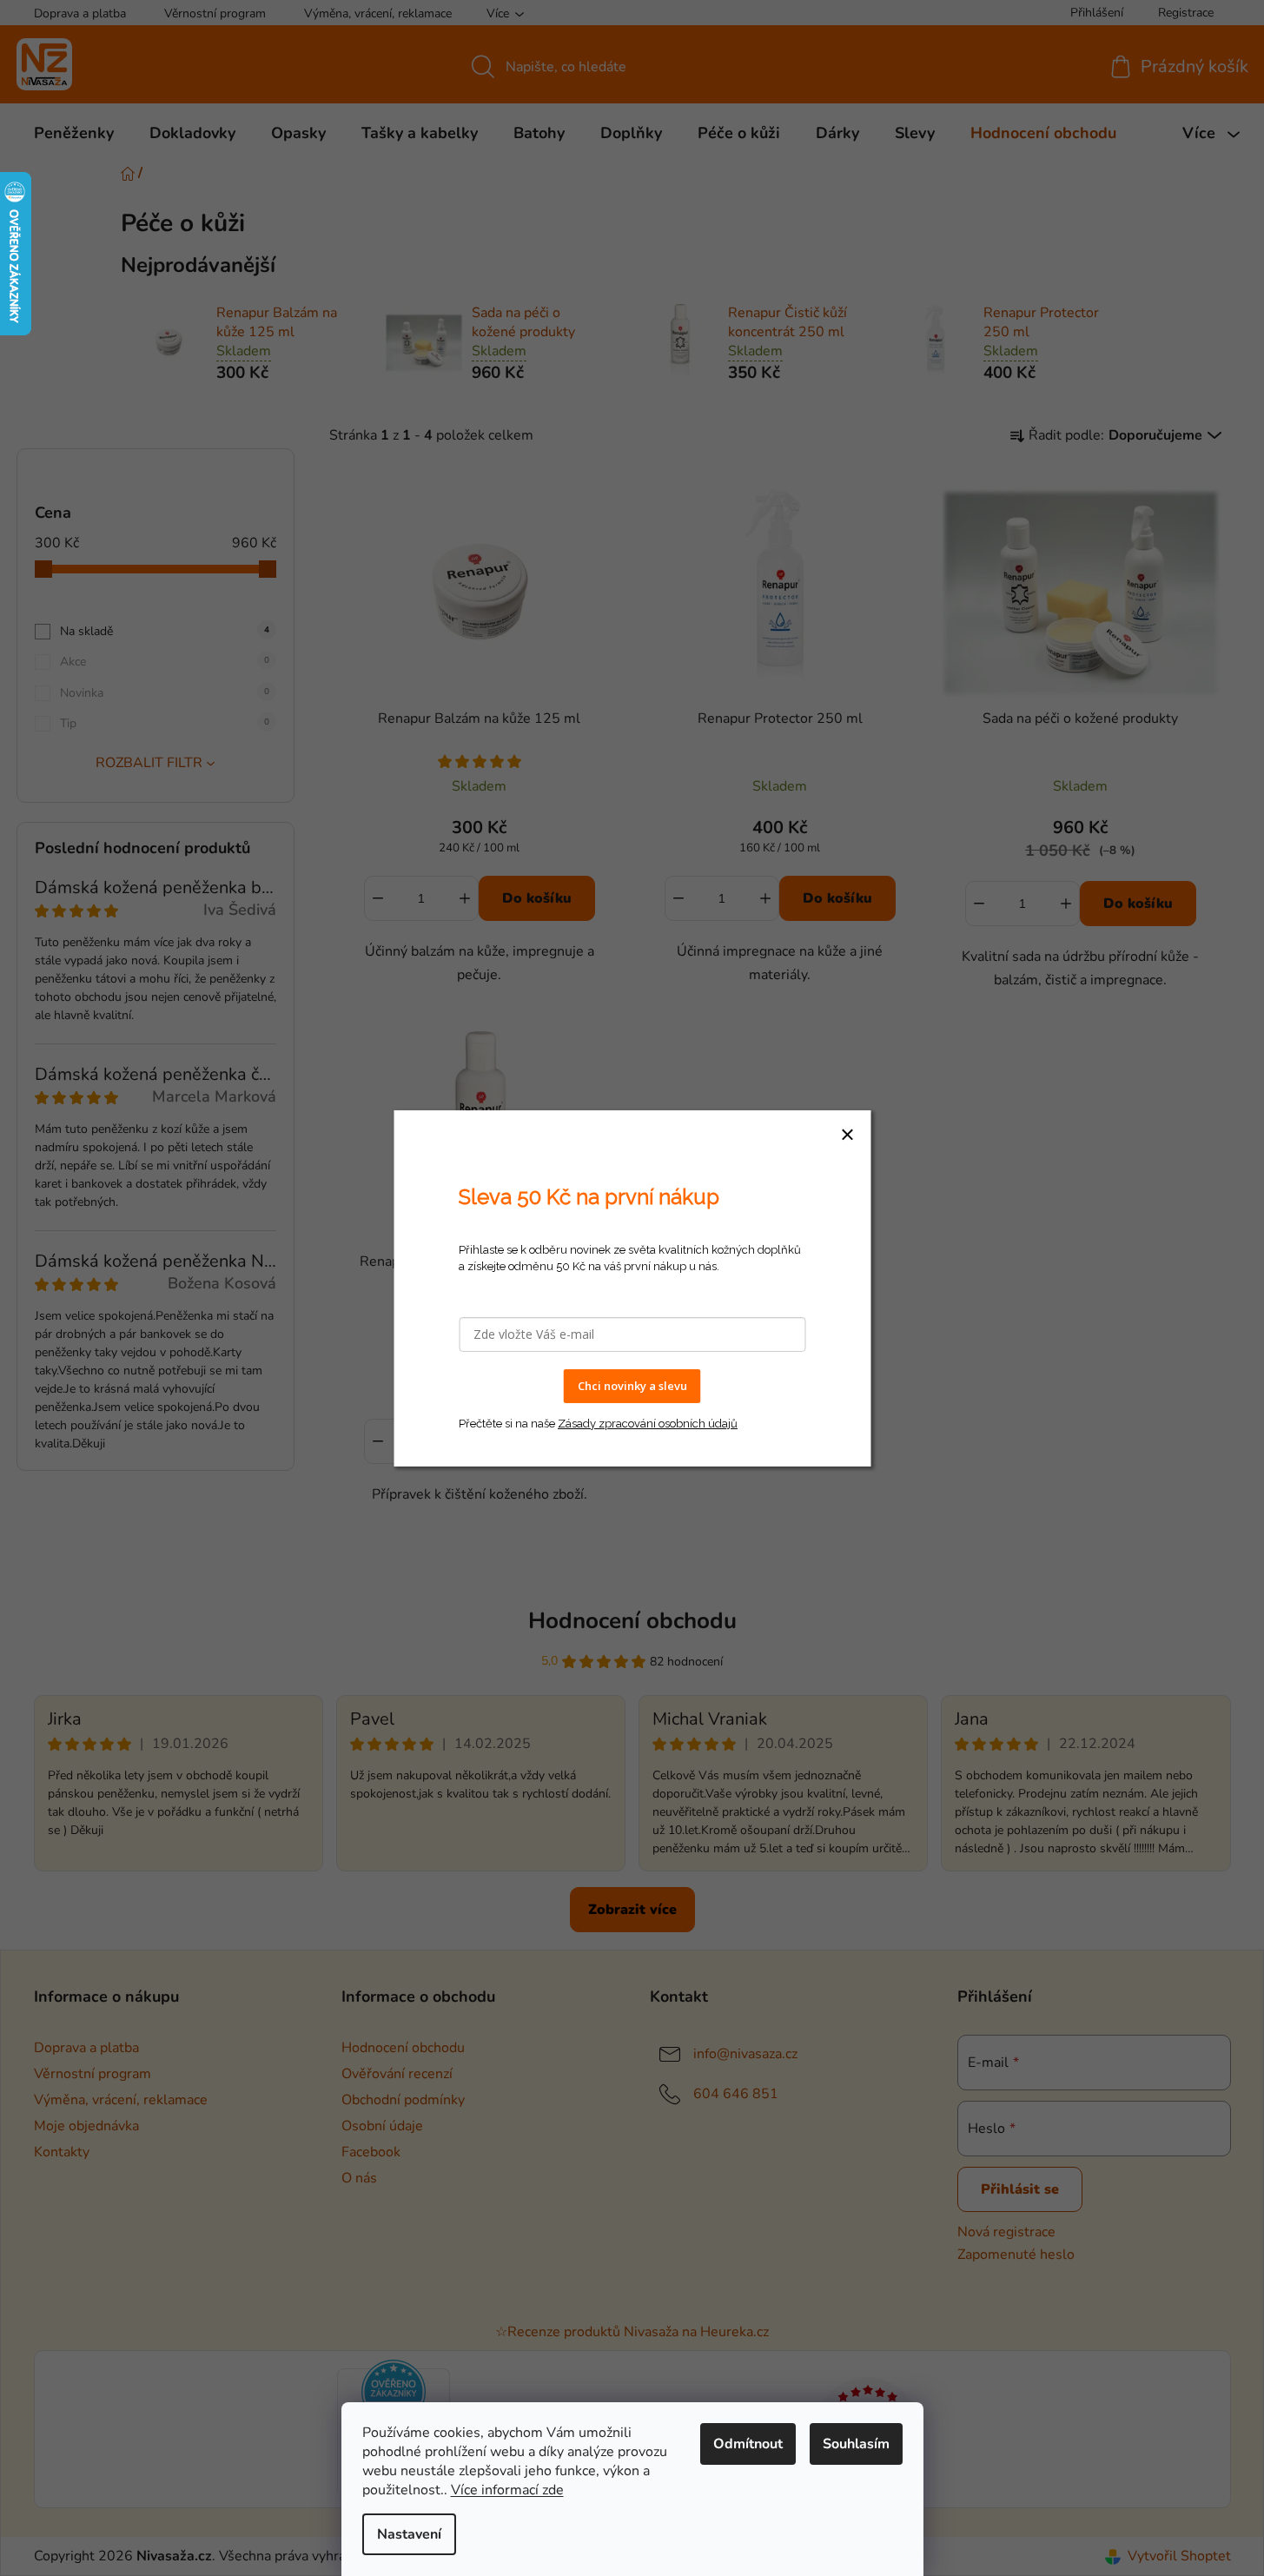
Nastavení (409, 2534)
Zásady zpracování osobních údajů (648, 1423)
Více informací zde (507, 2490)
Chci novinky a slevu (632, 1386)
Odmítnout (748, 2444)
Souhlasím (856, 2444)
